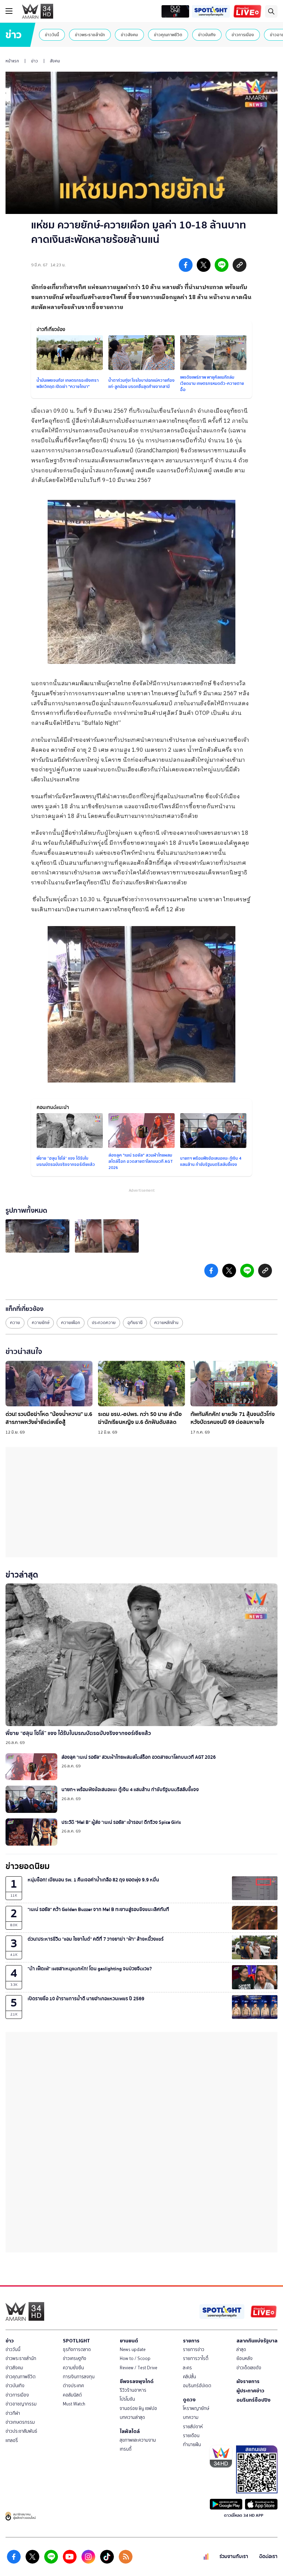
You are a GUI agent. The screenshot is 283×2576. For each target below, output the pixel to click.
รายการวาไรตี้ (196, 2358)
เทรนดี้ (126, 2449)
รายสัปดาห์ (193, 2427)
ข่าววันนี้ (52, 35)
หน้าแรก (12, 61)
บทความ (191, 2417)
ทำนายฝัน (192, 2445)
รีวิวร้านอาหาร (133, 2390)
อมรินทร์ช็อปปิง (253, 2400)
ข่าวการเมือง (243, 35)
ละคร (187, 2368)
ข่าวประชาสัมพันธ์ (21, 2431)
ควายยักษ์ (41, 1323)
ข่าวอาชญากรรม (21, 2404)
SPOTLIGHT (76, 2341)
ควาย (15, 1323)
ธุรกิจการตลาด (77, 2349)
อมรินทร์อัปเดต (197, 2386)
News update (133, 2349)
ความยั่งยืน (73, 2368)
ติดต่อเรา (268, 2557)
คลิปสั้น (189, 2377)
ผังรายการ (248, 2381)
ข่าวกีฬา (13, 2413)
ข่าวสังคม (129, 35)
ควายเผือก (71, 1323)
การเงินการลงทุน (79, 2377)
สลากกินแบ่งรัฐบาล (257, 2341)
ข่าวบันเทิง (207, 35)
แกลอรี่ (12, 2440)
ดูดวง (189, 2400)
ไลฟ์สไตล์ (130, 2431)
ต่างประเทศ (73, 2386)
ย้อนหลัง (245, 2358)
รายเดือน (191, 2436)
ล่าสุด (241, 2349)
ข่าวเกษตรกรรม (20, 2422)
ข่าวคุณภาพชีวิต (168, 35)
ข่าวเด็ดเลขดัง (249, 2368)
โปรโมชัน (127, 2399)
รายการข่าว (194, 2349)
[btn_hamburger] (9, 11)
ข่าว (35, 61)
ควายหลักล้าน (166, 1323)
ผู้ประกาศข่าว (250, 2391)
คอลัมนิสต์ (72, 2395)
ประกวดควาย (104, 1323)
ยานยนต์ (129, 2341)
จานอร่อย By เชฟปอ (138, 2408)
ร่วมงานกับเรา (234, 2557)
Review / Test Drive (139, 2368)
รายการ (191, 2341)
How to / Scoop (135, 2358)
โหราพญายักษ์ (196, 2408)
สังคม (55, 61)
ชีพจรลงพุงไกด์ (137, 2381)
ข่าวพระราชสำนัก (90, 35)
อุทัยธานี (135, 1323)
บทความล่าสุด (132, 2417)
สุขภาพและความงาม (138, 2440)
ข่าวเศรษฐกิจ (75, 2358)
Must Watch (74, 2404)
